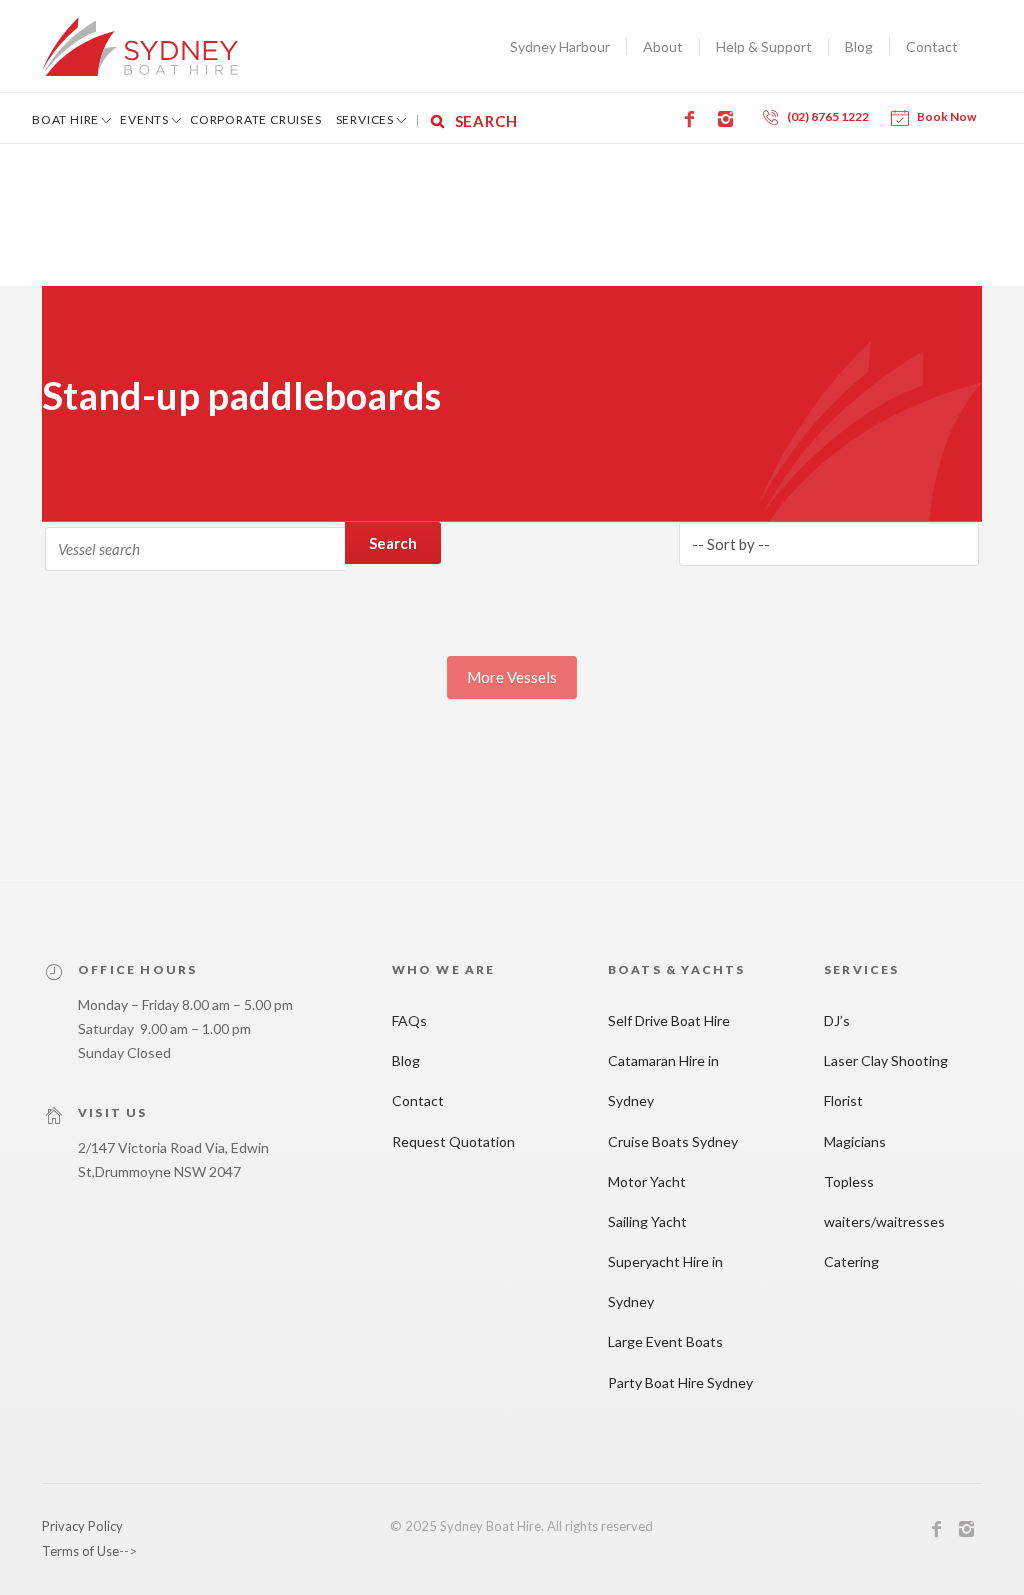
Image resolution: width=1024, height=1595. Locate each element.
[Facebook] (693, 119)
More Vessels (512, 677)
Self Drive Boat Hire (669, 1020)
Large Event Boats (665, 1341)
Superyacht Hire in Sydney (665, 1281)
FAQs (409, 1020)
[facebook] (937, 1532)
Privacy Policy (82, 1526)
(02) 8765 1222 (828, 116)
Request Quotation (453, 1141)
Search (393, 543)
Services (365, 119)
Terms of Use (80, 1551)
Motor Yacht (647, 1181)
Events (144, 119)
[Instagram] (729, 119)
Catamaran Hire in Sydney (663, 1080)
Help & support (764, 46)
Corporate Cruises (256, 119)
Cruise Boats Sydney (673, 1141)
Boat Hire (65, 119)
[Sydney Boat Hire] (140, 46)
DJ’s (837, 1020)
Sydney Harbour (560, 46)
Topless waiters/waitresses (884, 1201)
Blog (859, 46)
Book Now (946, 116)
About (663, 46)
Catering (851, 1261)
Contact (932, 46)
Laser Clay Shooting (886, 1060)
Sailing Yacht (647, 1221)
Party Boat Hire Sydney (680, 1382)
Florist (843, 1100)
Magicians (855, 1141)
